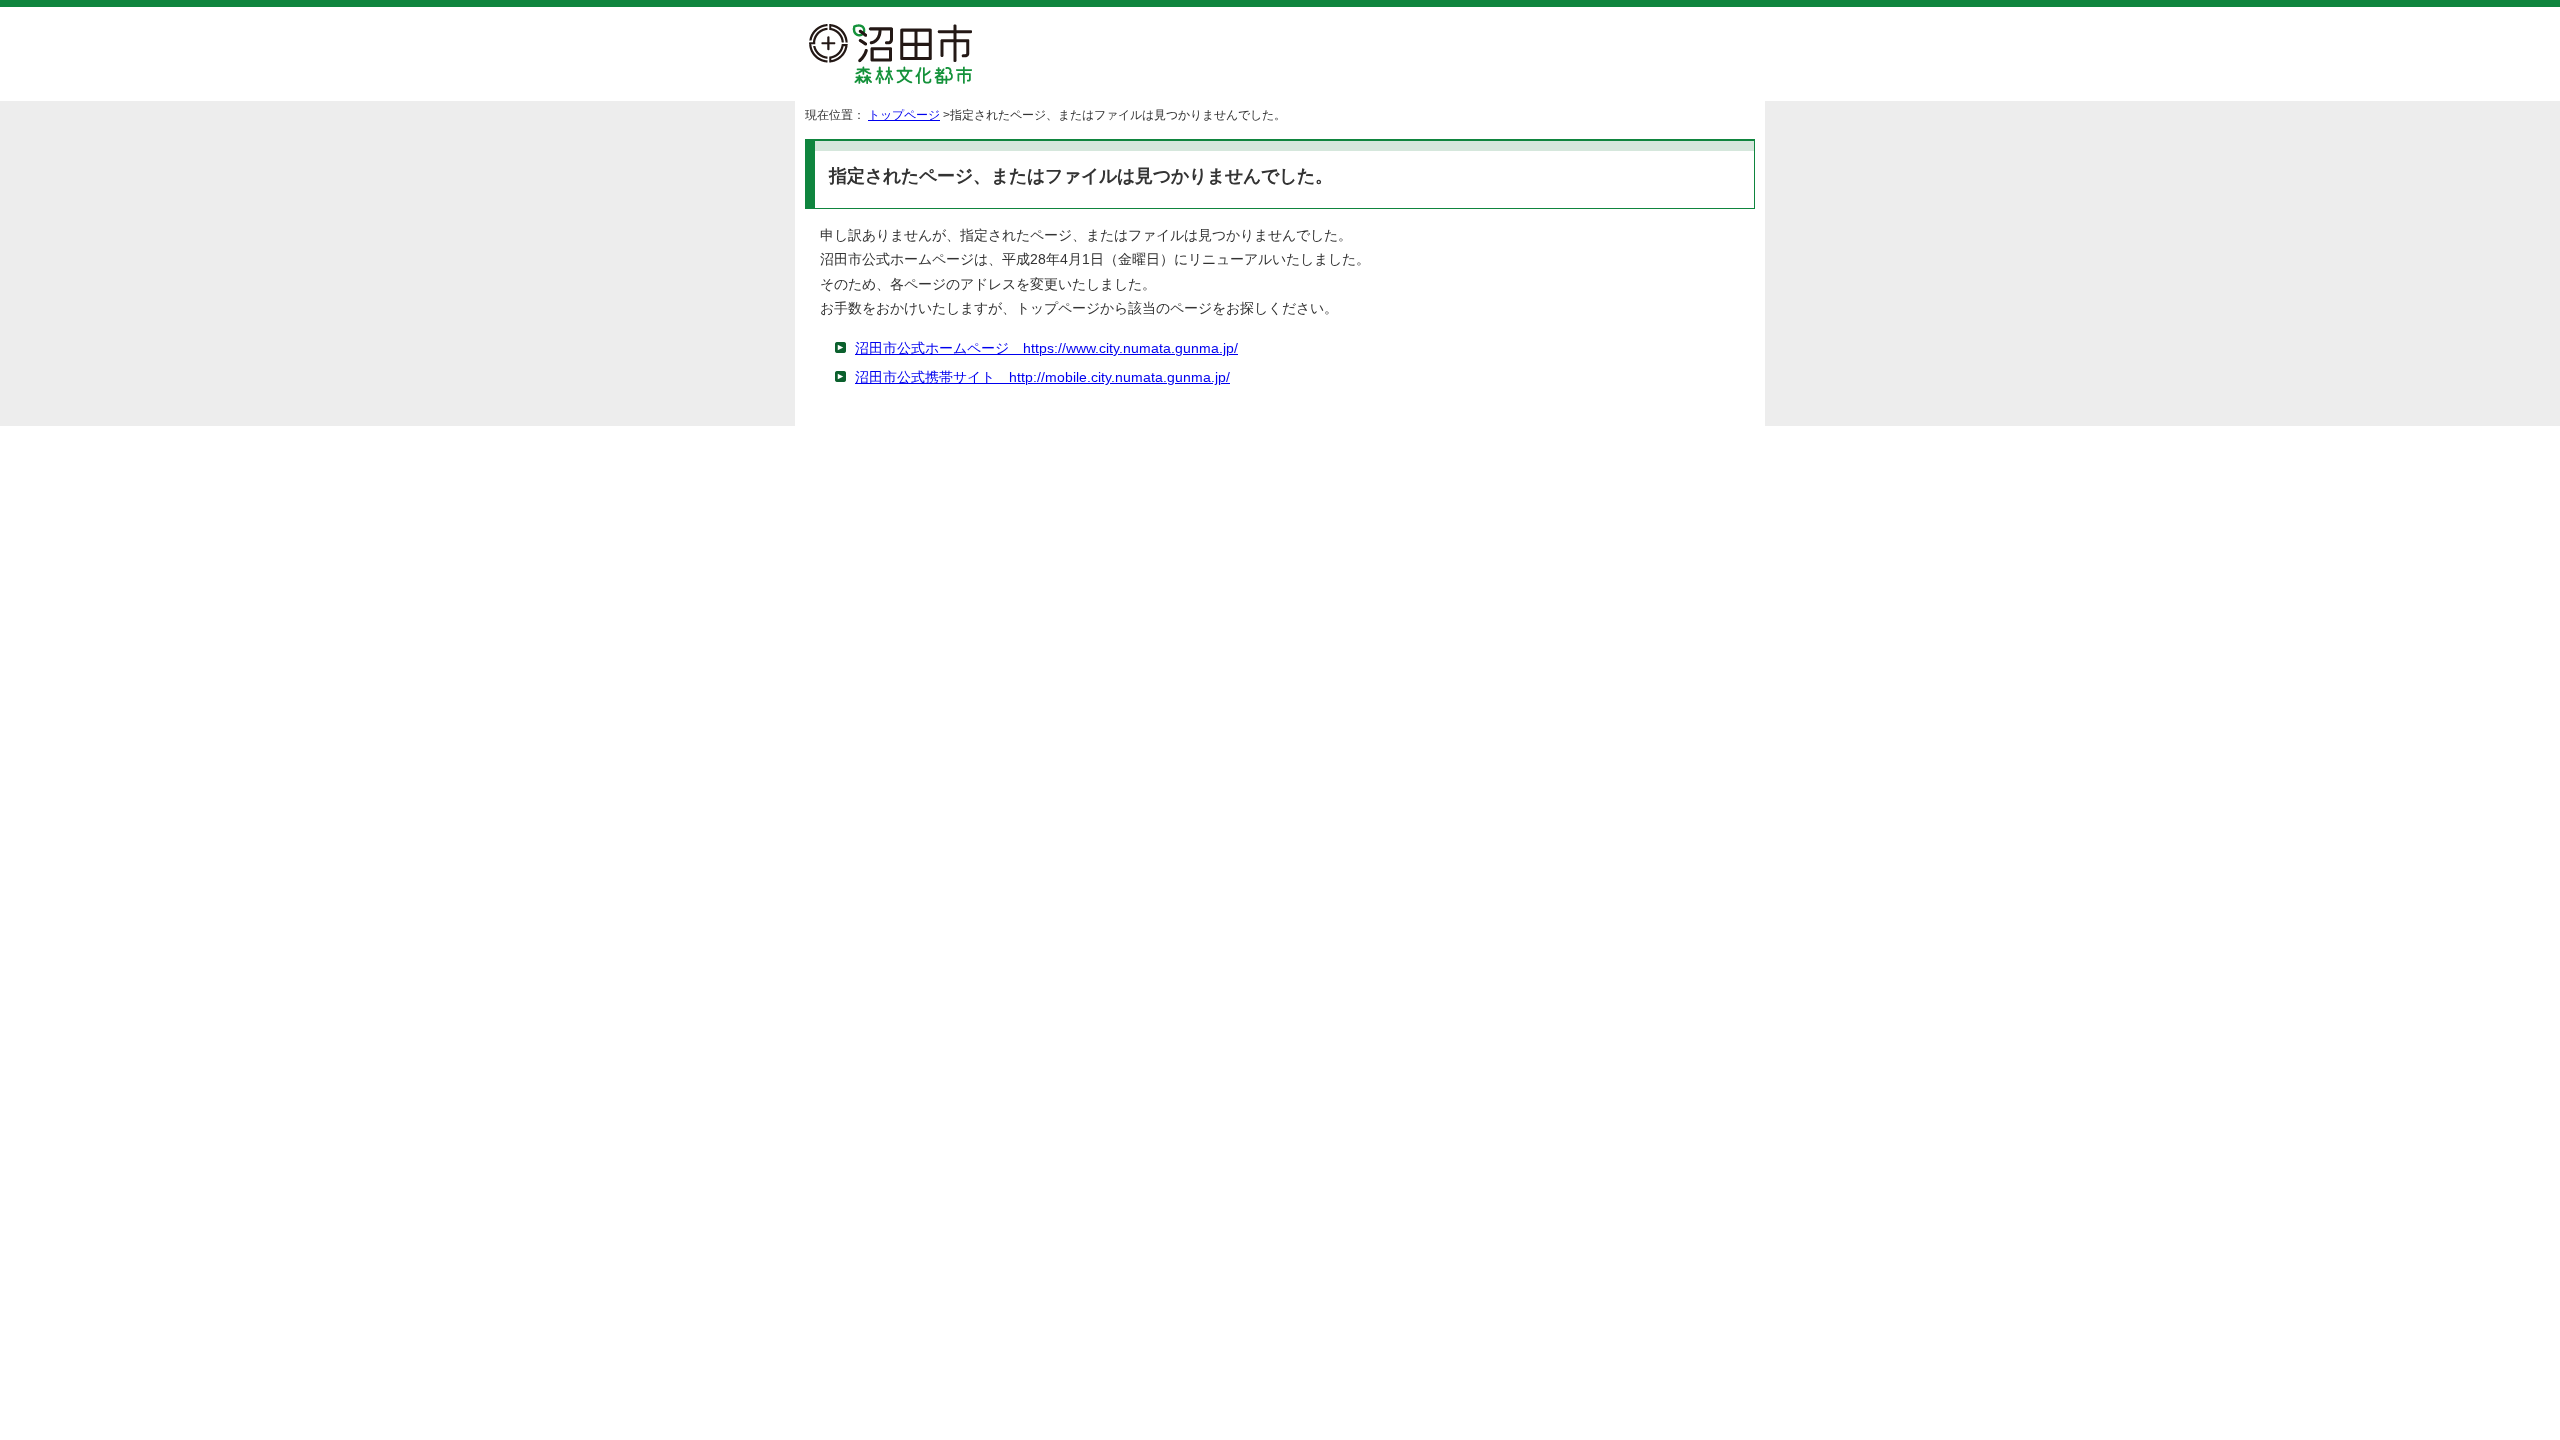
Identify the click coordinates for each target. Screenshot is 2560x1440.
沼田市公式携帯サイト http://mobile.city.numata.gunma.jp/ (1042, 377)
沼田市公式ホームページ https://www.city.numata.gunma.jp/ (1046, 348)
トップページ (904, 115)
